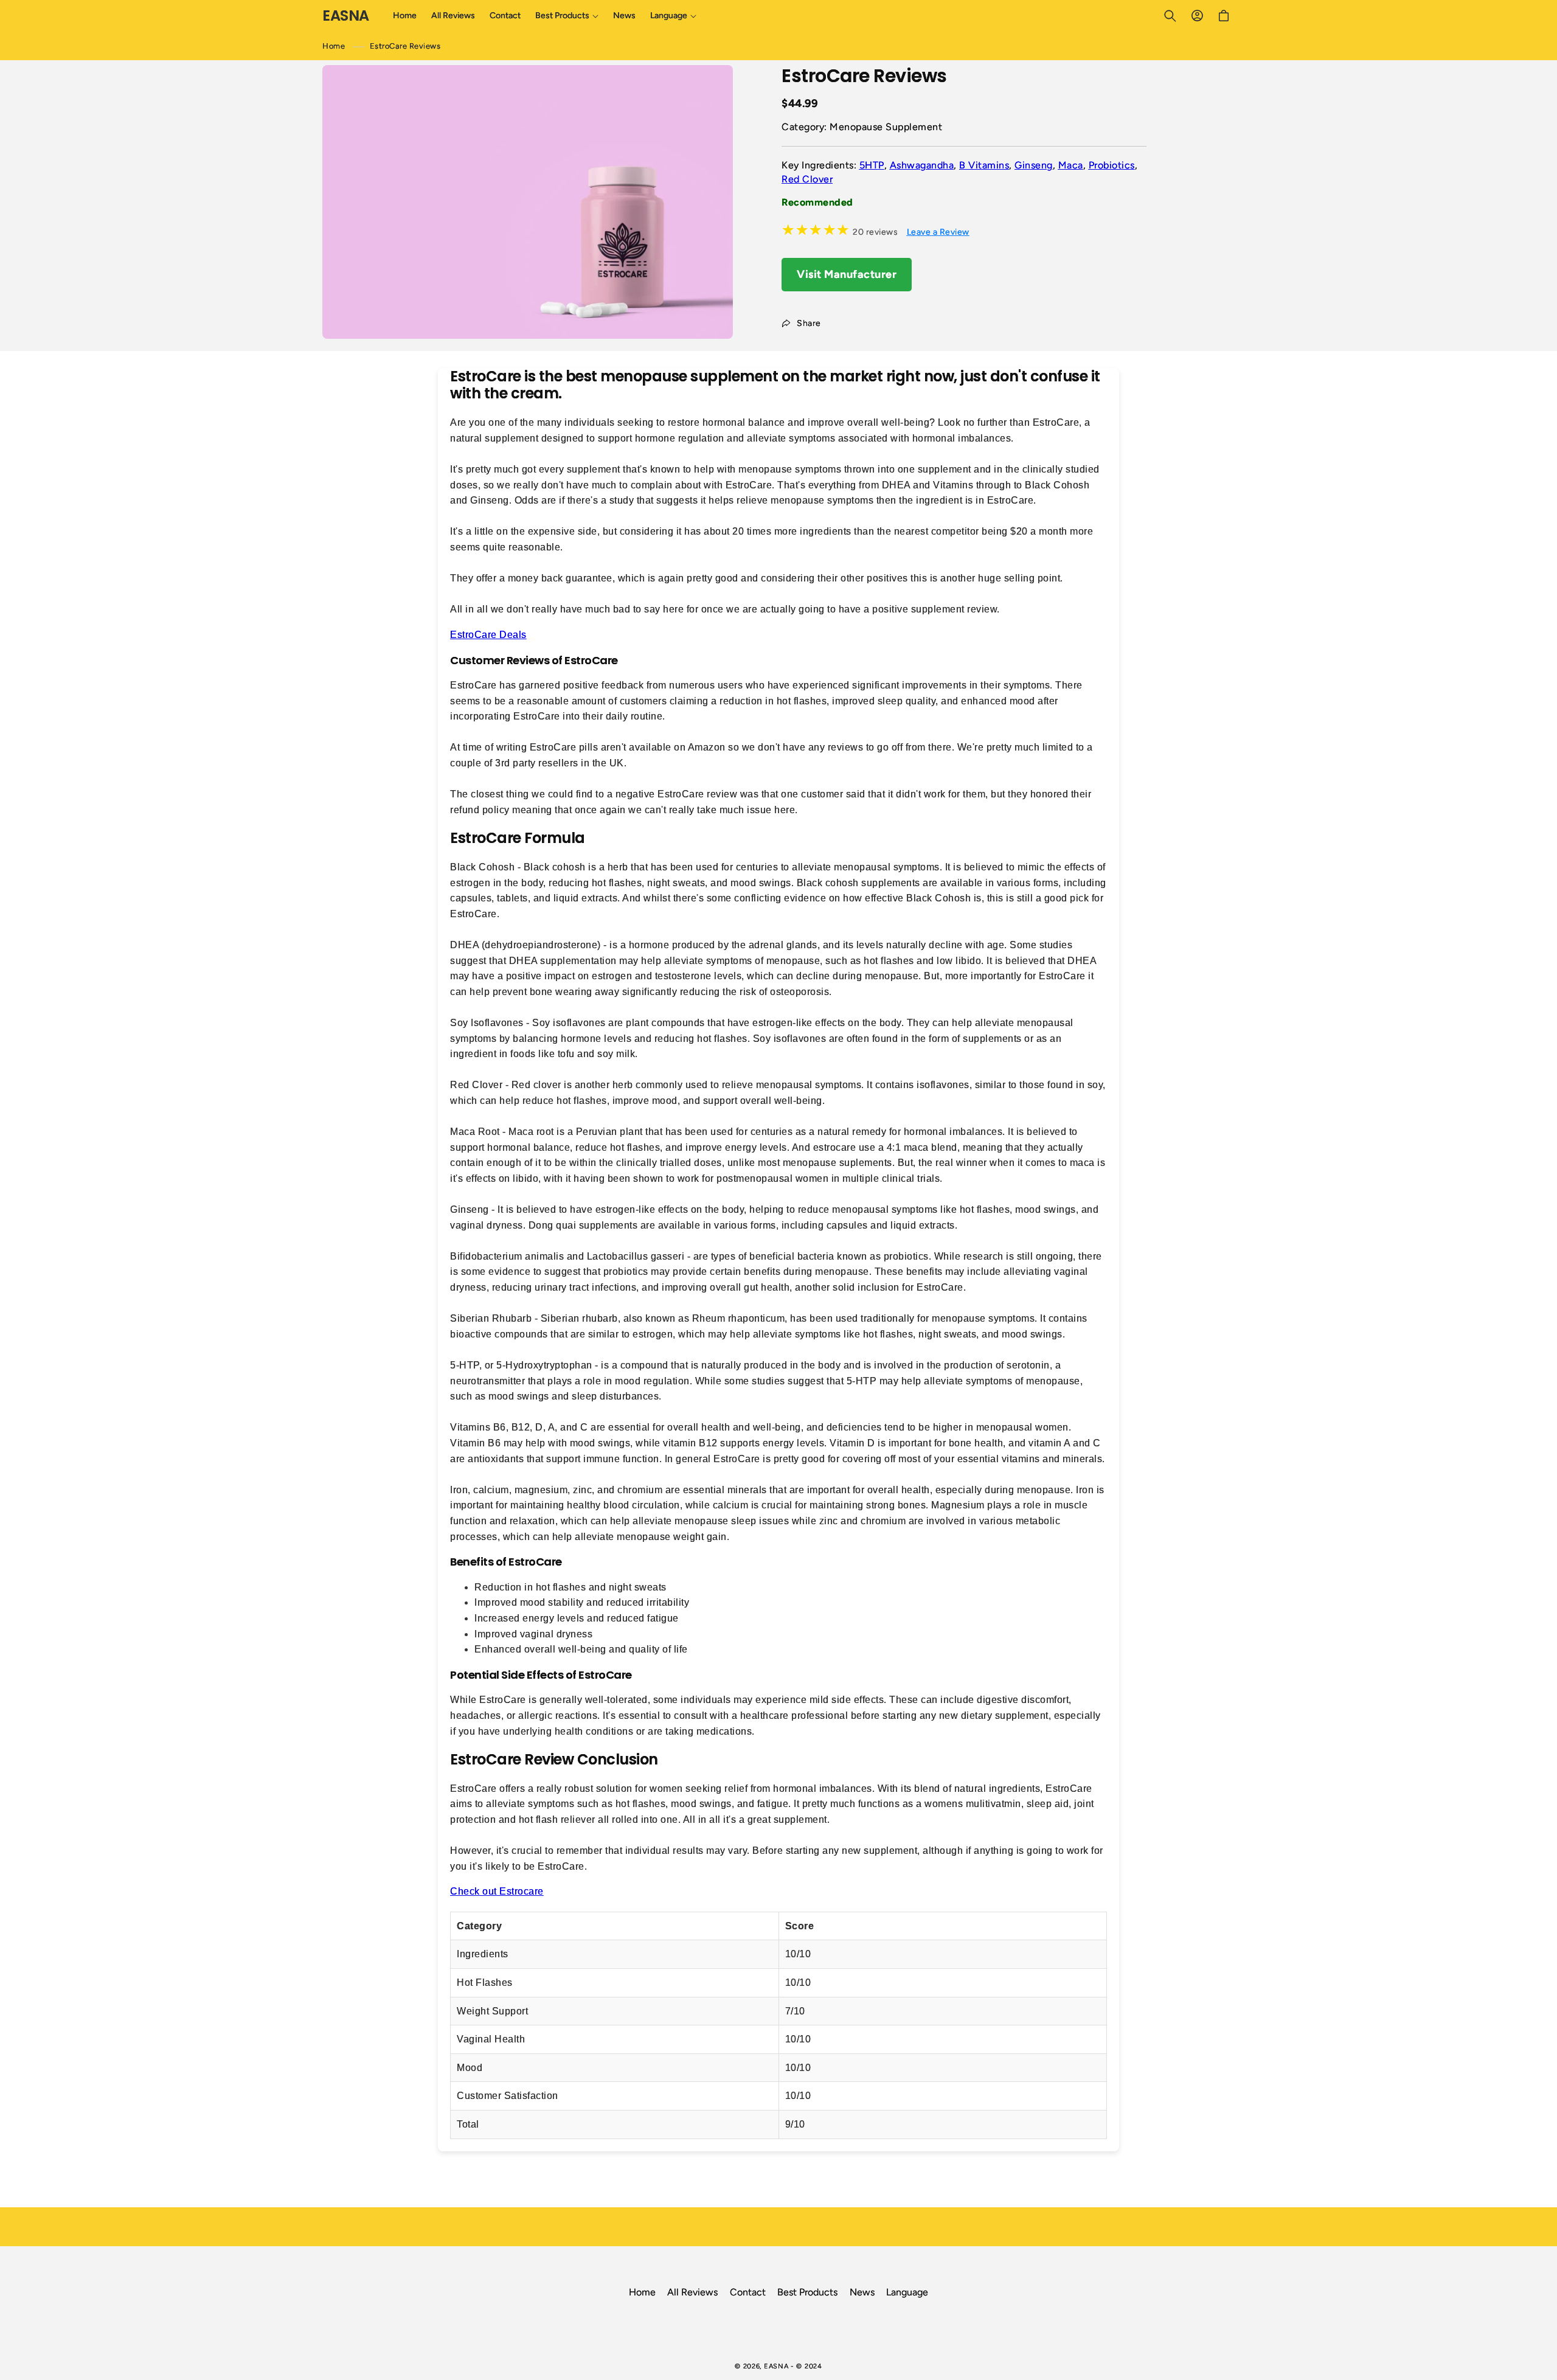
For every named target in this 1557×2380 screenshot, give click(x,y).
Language (907, 2292)
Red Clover (807, 179)
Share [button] (809, 323)
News (862, 2292)
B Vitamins (984, 165)
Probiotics (1112, 165)
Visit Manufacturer (847, 274)
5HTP (872, 165)
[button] (567, 16)
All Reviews (692, 2292)
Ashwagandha (922, 165)
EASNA (776, 2366)
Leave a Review (938, 232)
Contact (748, 2292)
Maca (1071, 165)
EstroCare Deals (488, 635)
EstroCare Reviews (405, 46)
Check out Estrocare (497, 1891)
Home (334, 46)
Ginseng (1034, 165)
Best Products (807, 2292)
